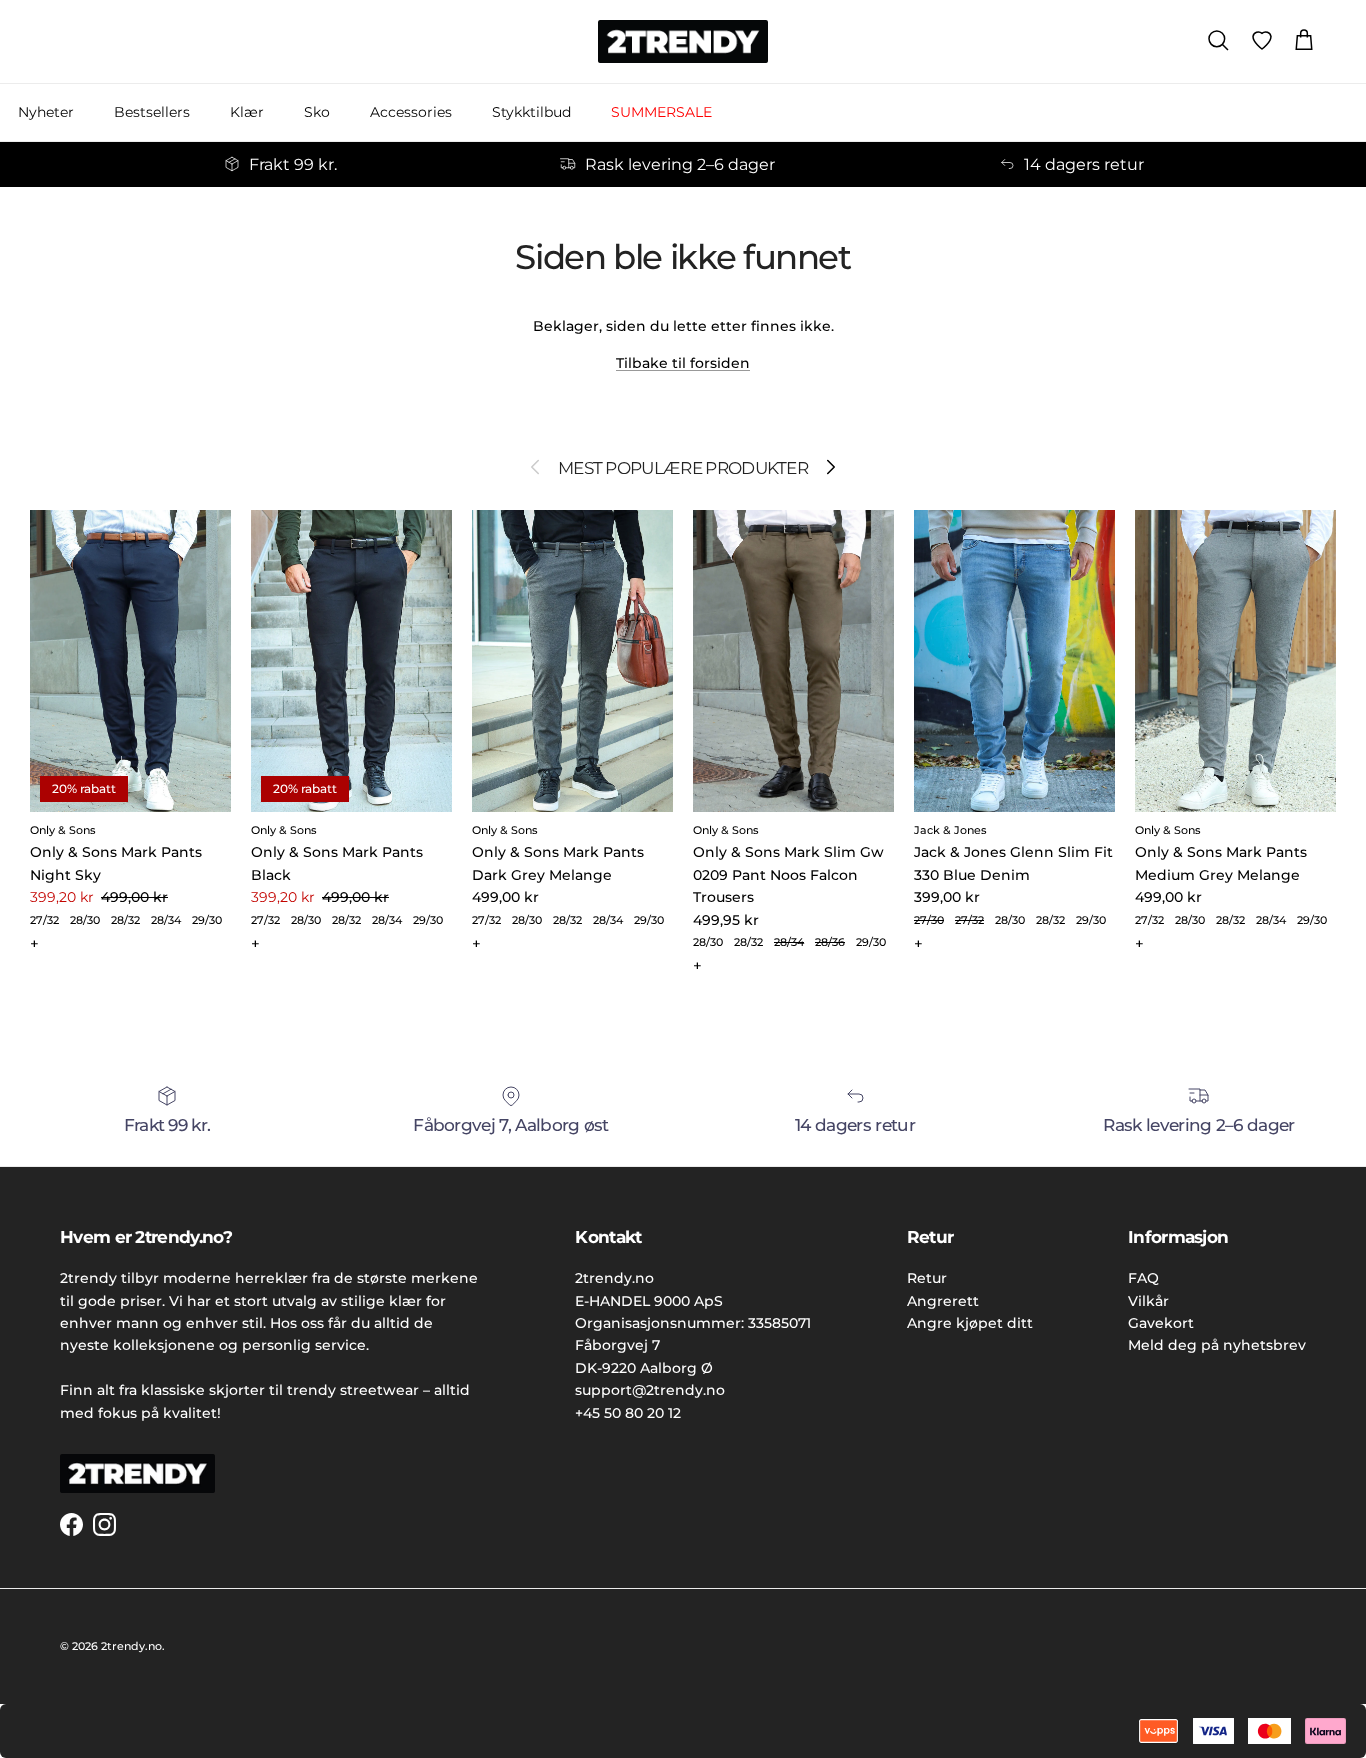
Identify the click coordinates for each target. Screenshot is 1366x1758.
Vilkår (1148, 1301)
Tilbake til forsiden (683, 363)
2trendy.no (131, 1646)
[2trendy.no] (683, 41)
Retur (927, 1278)
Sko (317, 112)
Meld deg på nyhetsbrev (1217, 1345)
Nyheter (46, 112)
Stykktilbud (531, 112)
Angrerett (943, 1301)
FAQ (1143, 1278)
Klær (247, 112)
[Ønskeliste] (1262, 41)
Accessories (411, 112)
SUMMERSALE (661, 112)
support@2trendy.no (650, 1390)
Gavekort (1161, 1323)
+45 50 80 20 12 (628, 1413)
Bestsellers (152, 112)
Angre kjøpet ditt (970, 1323)
